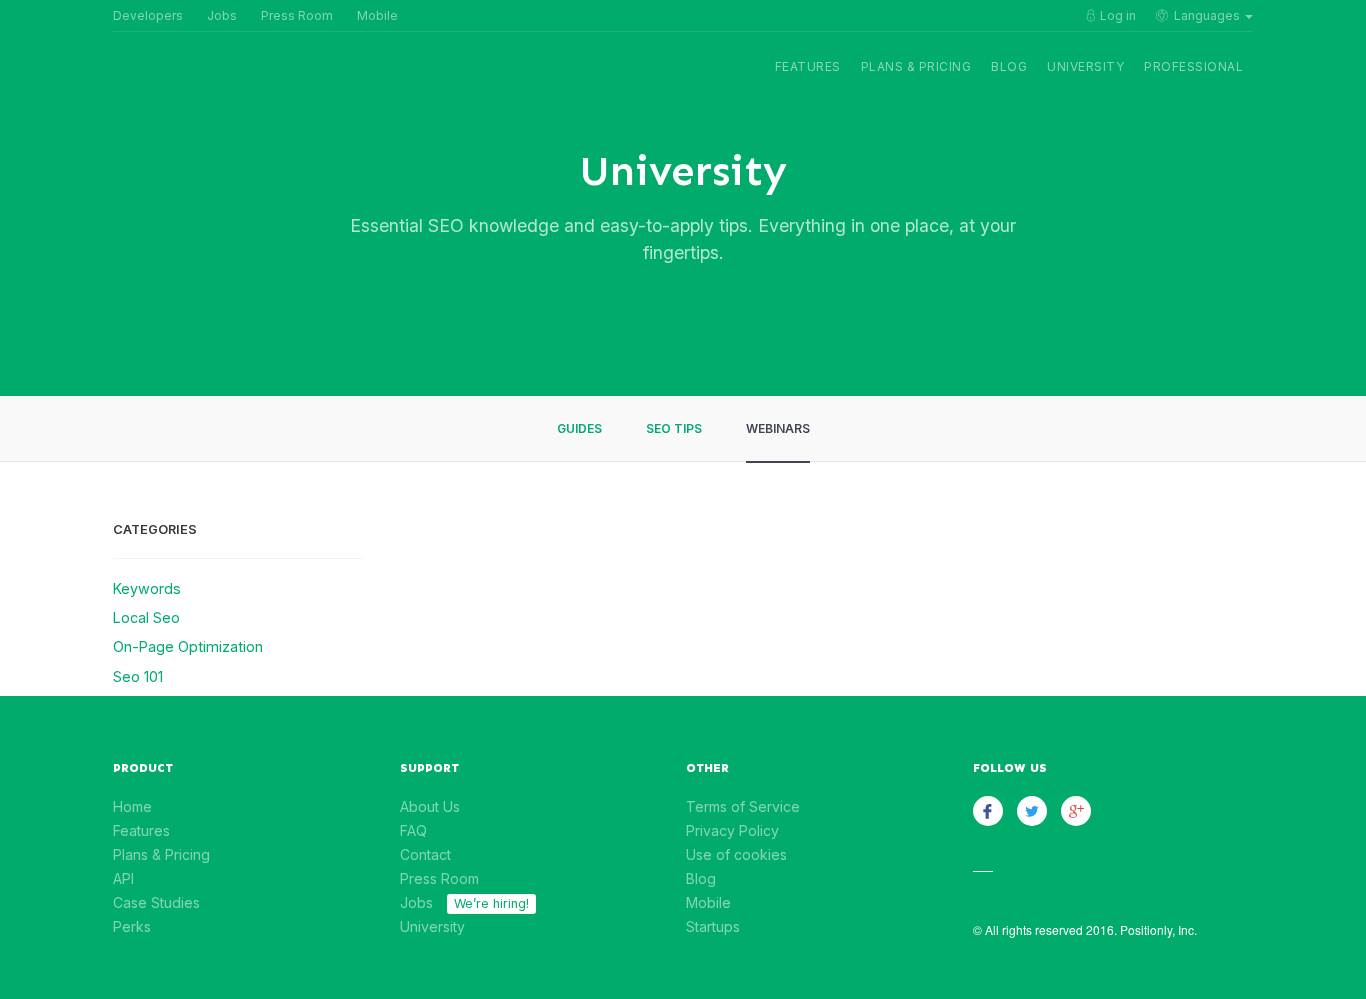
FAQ (413, 830)
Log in (1118, 15)
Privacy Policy (732, 830)
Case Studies (156, 902)
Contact (425, 854)
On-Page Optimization (188, 646)
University (1085, 66)
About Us (430, 806)
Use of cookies (736, 854)
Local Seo (146, 617)
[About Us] (173, 82)
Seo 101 (138, 676)
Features (808, 66)
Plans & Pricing (916, 66)
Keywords (147, 588)
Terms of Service (743, 806)
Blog (1009, 66)
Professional (1193, 66)
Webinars (778, 428)
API (123, 878)
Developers (148, 15)
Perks (132, 926)
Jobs (222, 15)
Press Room (297, 15)
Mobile (377, 15)
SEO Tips (674, 428)
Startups (713, 926)
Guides (579, 428)
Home (132, 806)
